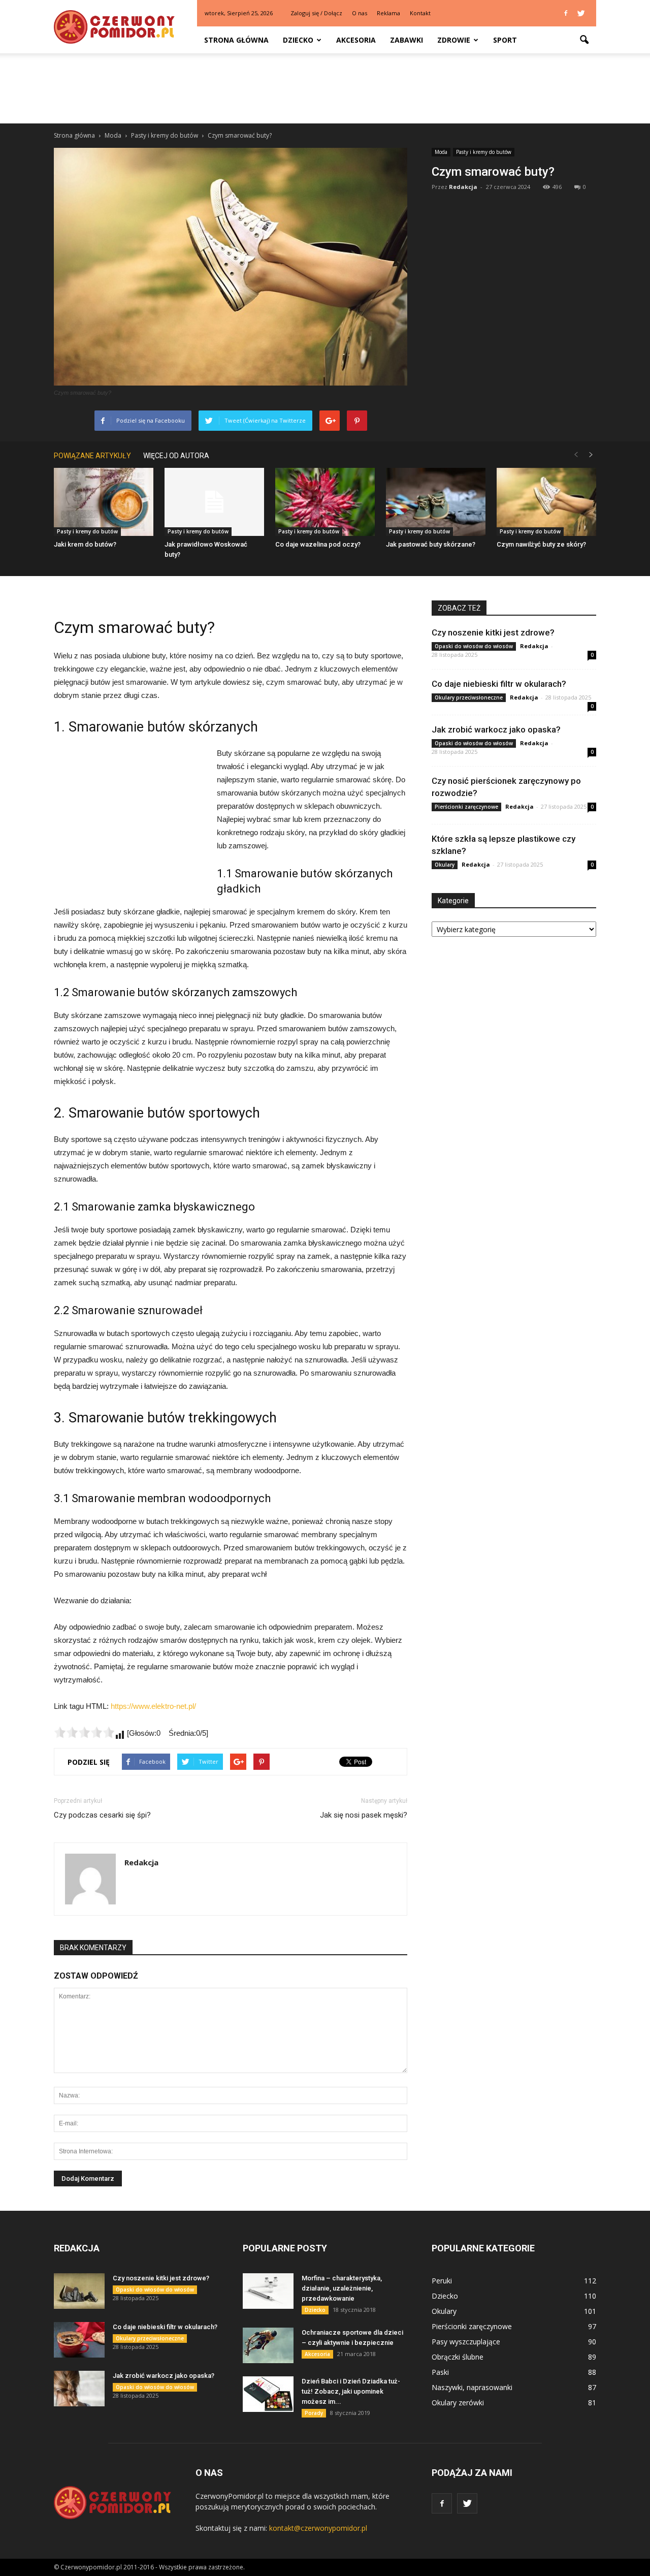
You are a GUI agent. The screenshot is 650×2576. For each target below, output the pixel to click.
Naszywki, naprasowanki (472, 2387)
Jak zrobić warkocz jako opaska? (496, 729)
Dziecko (298, 40)
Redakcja (463, 187)
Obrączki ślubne (458, 2357)
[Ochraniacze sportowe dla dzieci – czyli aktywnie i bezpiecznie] (268, 2345)
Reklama (388, 13)
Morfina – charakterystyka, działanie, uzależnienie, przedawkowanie (342, 2288)
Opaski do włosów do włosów (474, 646)
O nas (360, 13)
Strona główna (236, 40)
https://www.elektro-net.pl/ (153, 1706)
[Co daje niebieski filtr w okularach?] (79, 2340)
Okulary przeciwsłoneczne (469, 697)
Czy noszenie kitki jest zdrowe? (493, 632)
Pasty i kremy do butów (484, 152)
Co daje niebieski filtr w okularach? (499, 684)
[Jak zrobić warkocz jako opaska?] (79, 2389)
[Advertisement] (325, 88)
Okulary (445, 865)
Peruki (442, 2281)
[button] (584, 40)
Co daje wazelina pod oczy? (318, 544)
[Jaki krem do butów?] (104, 502)
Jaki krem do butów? (85, 544)
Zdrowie (454, 40)
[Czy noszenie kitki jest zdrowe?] (79, 2291)
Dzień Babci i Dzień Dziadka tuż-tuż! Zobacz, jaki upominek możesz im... (351, 2391)
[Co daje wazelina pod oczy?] (325, 502)
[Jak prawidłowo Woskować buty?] (214, 502)
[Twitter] (581, 13)
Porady (314, 2413)
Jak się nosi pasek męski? (364, 1815)
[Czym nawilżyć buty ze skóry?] (546, 502)
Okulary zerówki (458, 2403)
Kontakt (420, 13)
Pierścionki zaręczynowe (466, 807)
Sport (505, 40)
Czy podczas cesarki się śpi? (102, 1815)
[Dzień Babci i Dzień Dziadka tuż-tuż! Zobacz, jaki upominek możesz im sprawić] (268, 2394)
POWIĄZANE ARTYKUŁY (92, 456)
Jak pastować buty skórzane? (431, 544)
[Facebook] (566, 13)
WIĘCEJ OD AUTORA (176, 456)
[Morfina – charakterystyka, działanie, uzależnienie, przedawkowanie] (268, 2291)
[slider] (84, 1732)
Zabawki (407, 40)
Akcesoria (356, 40)
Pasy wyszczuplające (466, 2342)
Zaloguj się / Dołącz (316, 13)
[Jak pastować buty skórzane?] (436, 502)
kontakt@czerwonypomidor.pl (318, 2528)
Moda (441, 152)
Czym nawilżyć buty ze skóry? (541, 544)
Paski (440, 2372)
